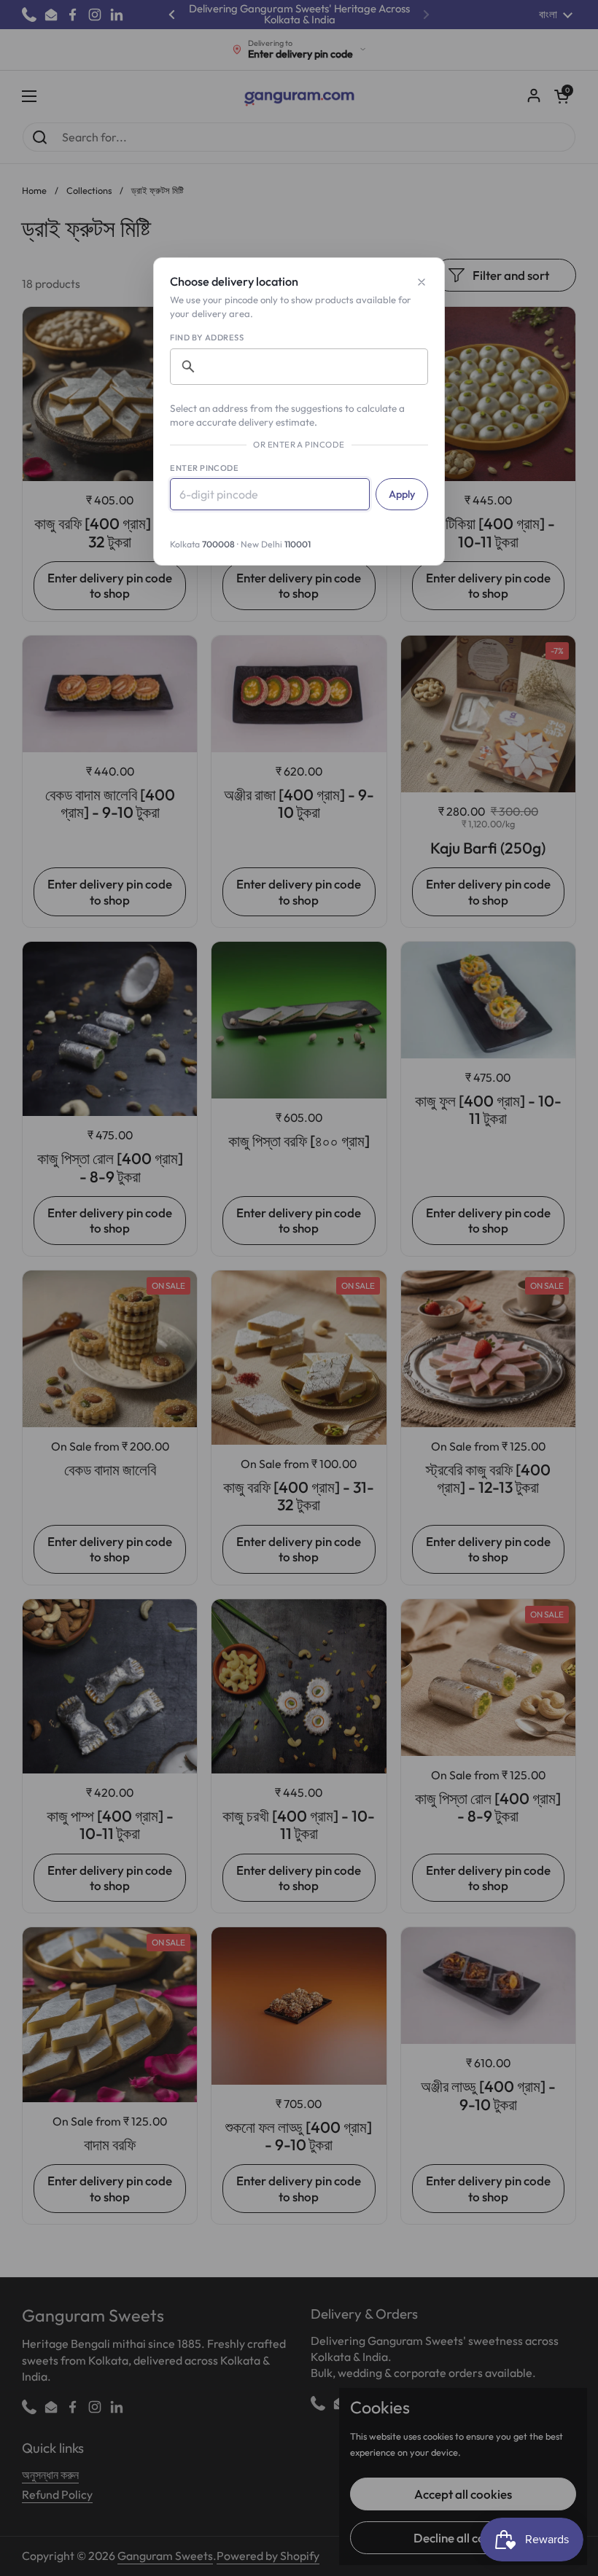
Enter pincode (204, 468)
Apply (402, 494)
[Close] (422, 282)
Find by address (207, 337)
